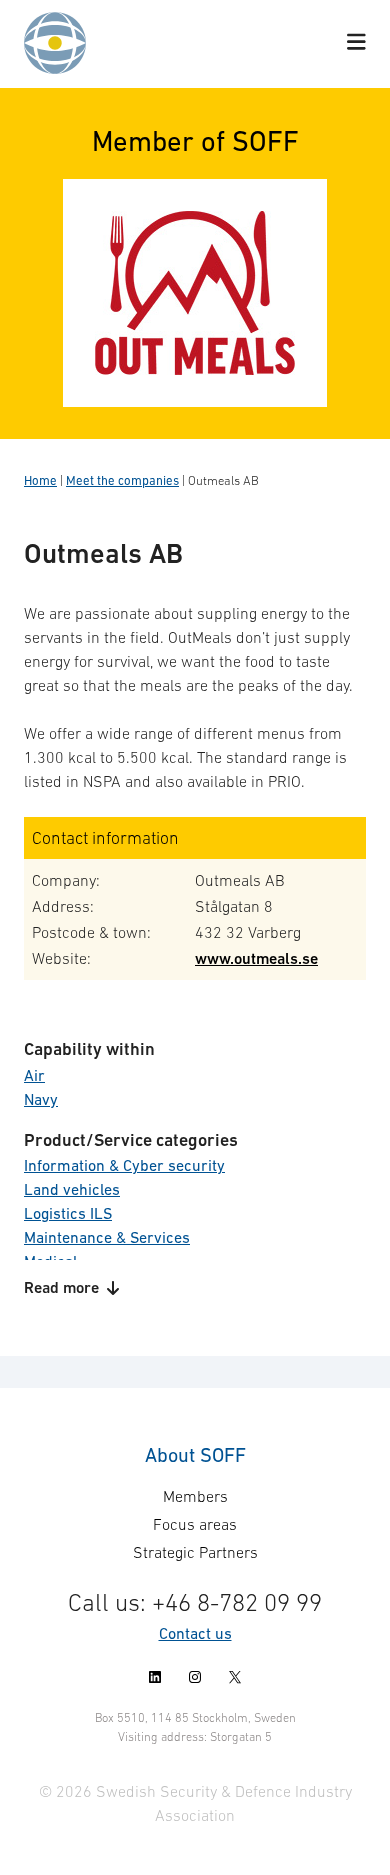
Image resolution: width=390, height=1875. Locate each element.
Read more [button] (61, 1287)
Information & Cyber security (124, 1165)
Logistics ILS (68, 1213)
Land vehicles (72, 1189)
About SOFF (195, 1455)
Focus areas (195, 1524)
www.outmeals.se (256, 958)
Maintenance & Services (107, 1237)
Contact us (195, 1633)
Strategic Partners (195, 1552)
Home (40, 480)
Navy (41, 1099)
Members (195, 1496)
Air (34, 1075)
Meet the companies (122, 480)
